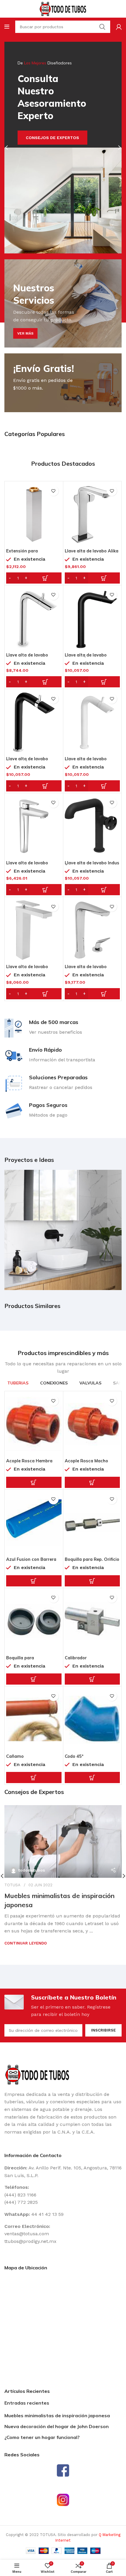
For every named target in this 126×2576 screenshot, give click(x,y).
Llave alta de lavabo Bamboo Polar (86, 761)
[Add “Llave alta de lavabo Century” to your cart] (34, 890)
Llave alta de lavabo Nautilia (86, 969)
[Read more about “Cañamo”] (34, 1778)
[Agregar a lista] (53, 491)
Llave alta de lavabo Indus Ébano (92, 865)
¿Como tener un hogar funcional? (42, 2437)
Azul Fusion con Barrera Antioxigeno (31, 1562)
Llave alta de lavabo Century (27, 865)
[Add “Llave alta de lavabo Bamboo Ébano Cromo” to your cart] (34, 786)
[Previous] (10, 148)
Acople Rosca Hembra (29, 1461)
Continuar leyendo (26, 1943)
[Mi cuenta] (119, 27)
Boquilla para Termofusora (20, 1660)
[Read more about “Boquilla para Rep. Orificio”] (92, 1581)
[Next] (116, 148)
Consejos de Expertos (52, 138)
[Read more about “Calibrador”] (92, 1679)
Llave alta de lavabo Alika (92, 551)
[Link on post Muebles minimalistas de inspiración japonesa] (63, 1841)
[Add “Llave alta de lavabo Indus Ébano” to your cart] (92, 890)
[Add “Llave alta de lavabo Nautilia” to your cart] (92, 994)
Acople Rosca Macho (86, 1461)
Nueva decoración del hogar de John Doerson (57, 2426)
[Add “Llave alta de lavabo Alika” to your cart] (92, 578)
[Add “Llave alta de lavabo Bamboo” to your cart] (34, 682)
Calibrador (76, 1658)
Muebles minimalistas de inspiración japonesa (57, 2415)
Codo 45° (74, 1756)
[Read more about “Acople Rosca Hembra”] (34, 1482)
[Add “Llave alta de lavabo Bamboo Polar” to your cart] (92, 786)
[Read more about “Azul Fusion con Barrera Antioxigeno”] (34, 1581)
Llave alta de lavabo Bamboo (27, 657)
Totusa (12, 1885)
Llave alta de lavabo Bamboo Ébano (86, 657)
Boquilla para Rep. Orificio (92, 1559)
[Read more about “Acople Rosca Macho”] (92, 1482)
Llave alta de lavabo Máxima (27, 969)
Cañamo (15, 1756)
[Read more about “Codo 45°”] (92, 1778)
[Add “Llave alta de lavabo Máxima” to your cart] (34, 994)
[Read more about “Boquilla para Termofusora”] (34, 1679)
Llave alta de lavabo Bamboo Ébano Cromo (30, 761)
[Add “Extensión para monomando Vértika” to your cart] (34, 578)
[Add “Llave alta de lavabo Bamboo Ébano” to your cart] (92, 682)
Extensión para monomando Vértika (28, 553)
